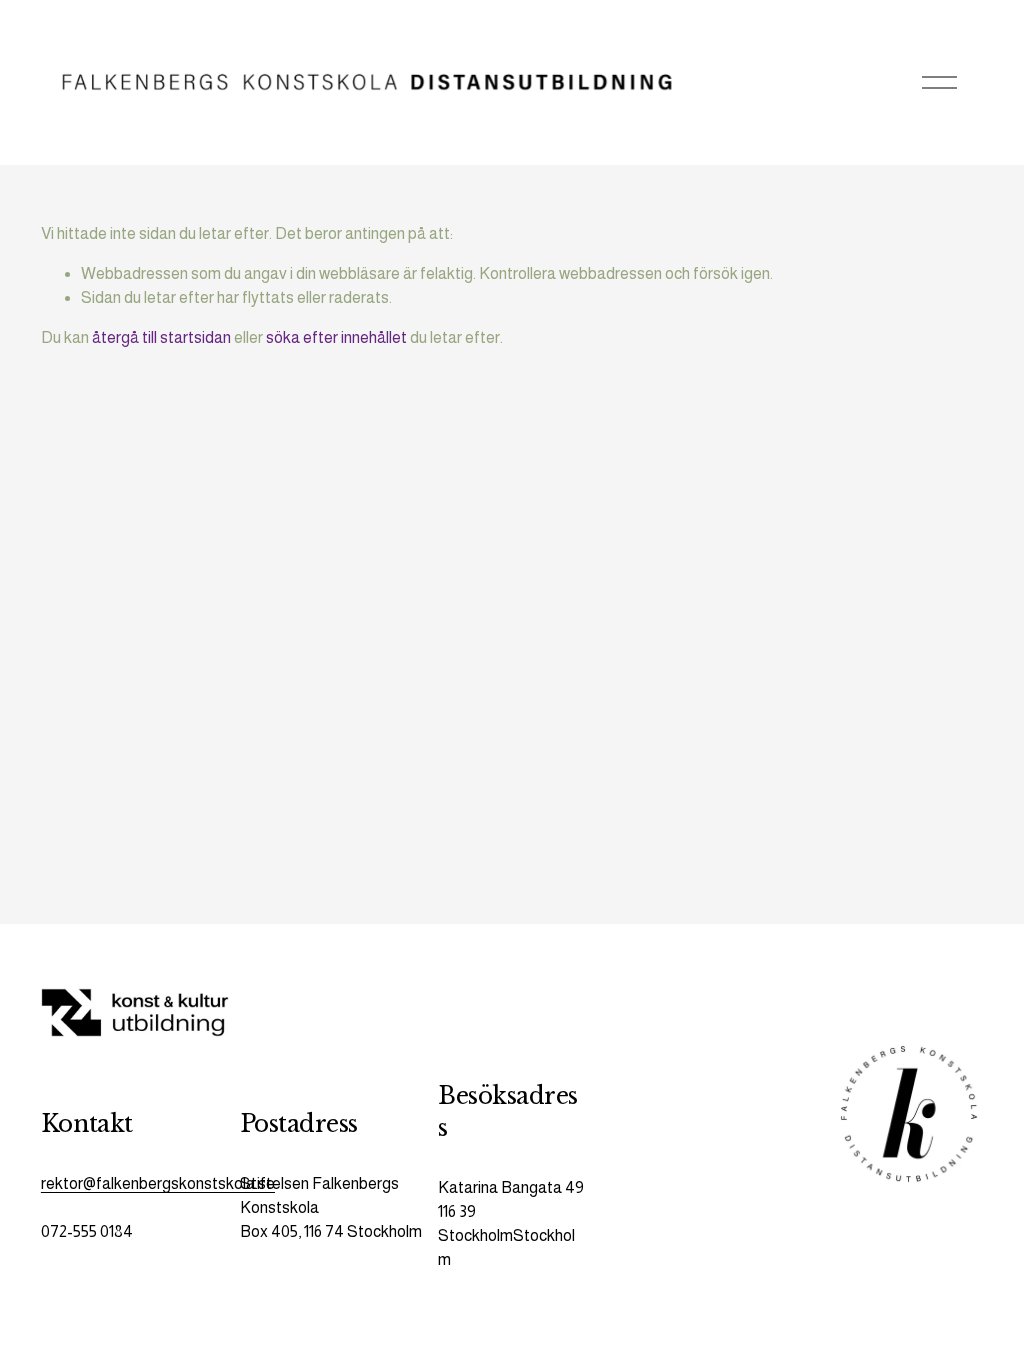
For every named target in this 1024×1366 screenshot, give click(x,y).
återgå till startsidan (161, 337)
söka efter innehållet (336, 337)
